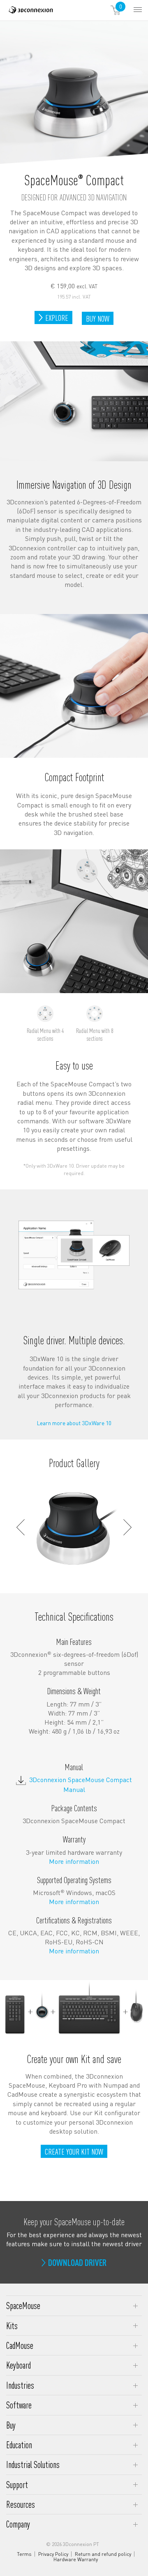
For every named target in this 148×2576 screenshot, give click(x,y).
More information (74, 1861)
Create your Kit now (74, 2151)
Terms (24, 2554)
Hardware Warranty (76, 2560)
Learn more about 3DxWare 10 (74, 1423)
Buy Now (99, 319)
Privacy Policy (53, 2554)
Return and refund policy (103, 2554)
